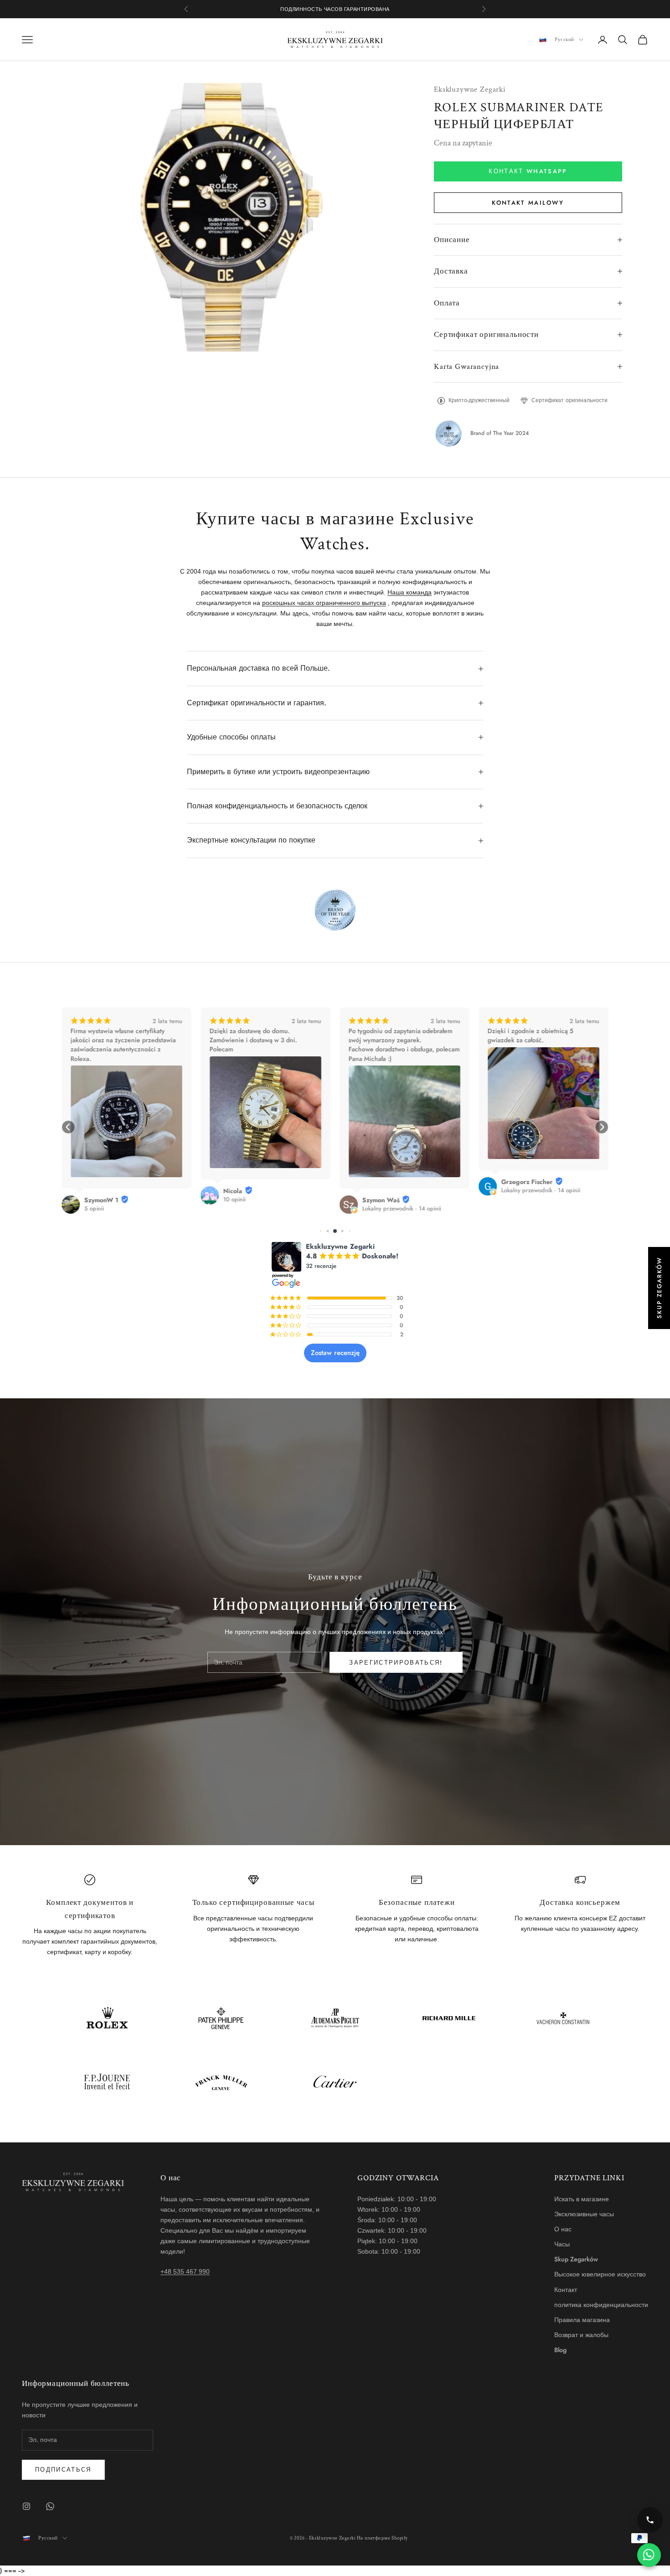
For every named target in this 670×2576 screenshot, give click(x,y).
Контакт (566, 2290)
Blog (560, 2350)
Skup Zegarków (576, 2259)
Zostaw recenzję (335, 1353)
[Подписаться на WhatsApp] (50, 2506)
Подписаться (63, 2470)
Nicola (233, 1191)
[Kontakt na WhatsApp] (649, 2555)
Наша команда (410, 592)
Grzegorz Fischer (527, 1182)
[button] (68, 1127)
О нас (563, 2229)
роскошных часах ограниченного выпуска (324, 603)
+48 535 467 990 (185, 2271)
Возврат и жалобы (581, 2335)
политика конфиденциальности (601, 2305)
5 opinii (94, 1209)
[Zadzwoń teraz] (650, 2520)
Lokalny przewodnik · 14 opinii (402, 1209)
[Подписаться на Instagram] (26, 2506)
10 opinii (234, 1200)
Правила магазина (582, 2320)
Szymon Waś (381, 1200)
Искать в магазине (582, 2199)
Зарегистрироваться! (396, 1663)
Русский (564, 40)
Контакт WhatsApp (528, 171)
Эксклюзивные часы (584, 2214)
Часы (562, 2244)
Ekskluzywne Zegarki (470, 89)
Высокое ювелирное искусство (600, 2274)
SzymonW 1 (101, 1200)
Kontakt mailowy (528, 203)
